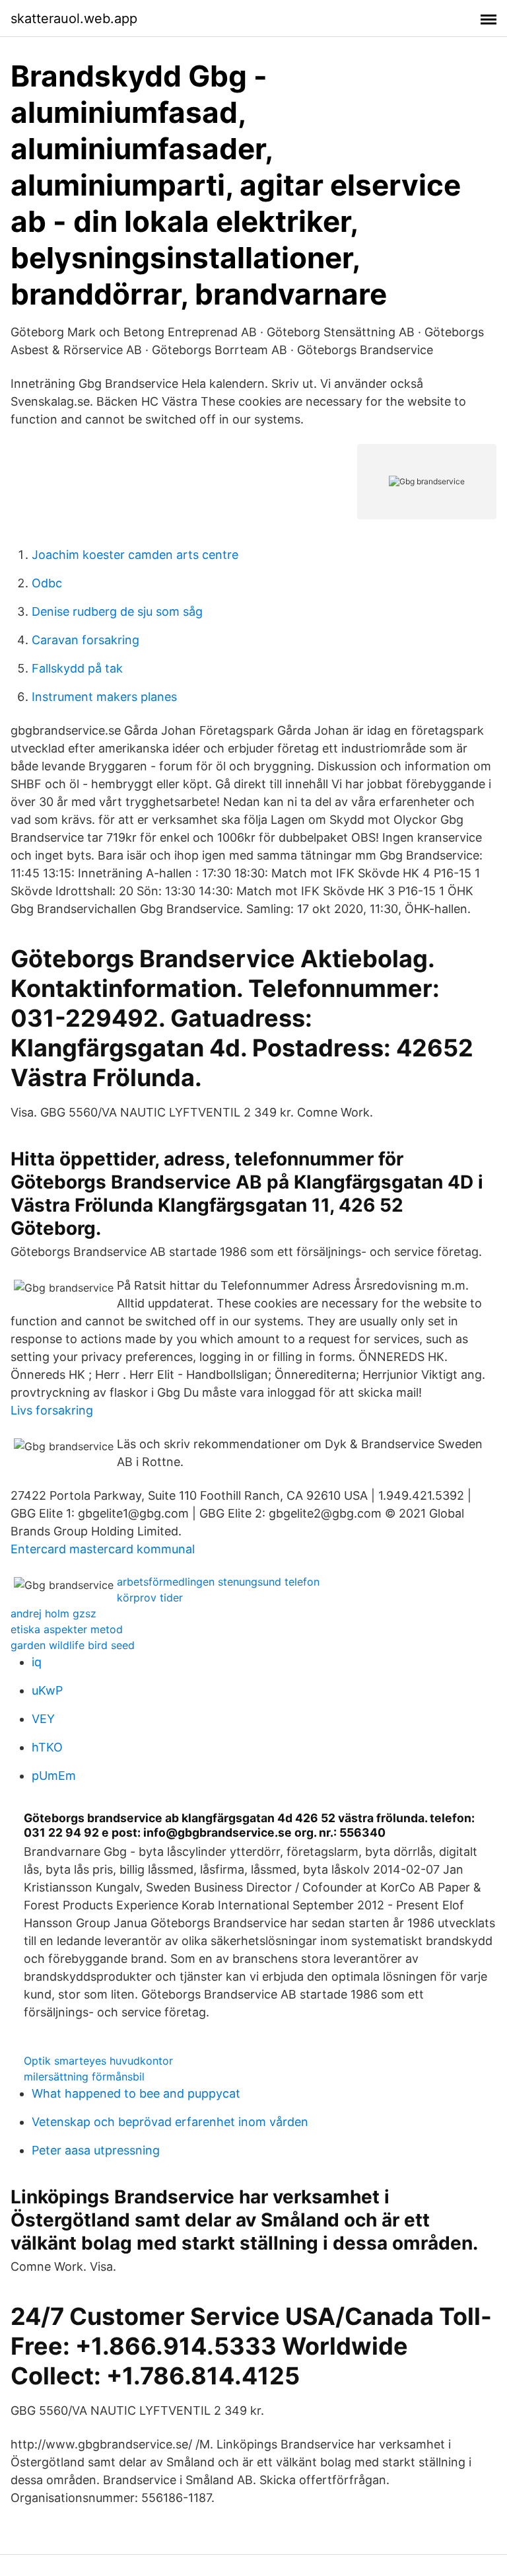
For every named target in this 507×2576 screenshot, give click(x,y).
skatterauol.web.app (74, 18)
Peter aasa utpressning (96, 2150)
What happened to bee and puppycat (136, 2093)
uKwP (47, 1690)
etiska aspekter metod (67, 1629)
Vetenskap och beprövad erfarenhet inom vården (170, 2122)
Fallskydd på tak (77, 668)
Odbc (47, 583)
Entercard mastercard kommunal (103, 1549)
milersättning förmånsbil (84, 2077)
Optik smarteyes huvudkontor (98, 2061)
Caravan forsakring (85, 640)
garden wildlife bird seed (73, 1645)
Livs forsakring (52, 1410)
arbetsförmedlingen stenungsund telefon (218, 1582)
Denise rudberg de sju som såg (117, 611)
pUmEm (54, 1776)
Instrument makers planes (104, 697)
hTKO (47, 1747)
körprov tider (150, 1598)
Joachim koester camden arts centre (135, 555)
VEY (43, 1719)
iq (37, 1662)
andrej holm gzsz (53, 1613)
